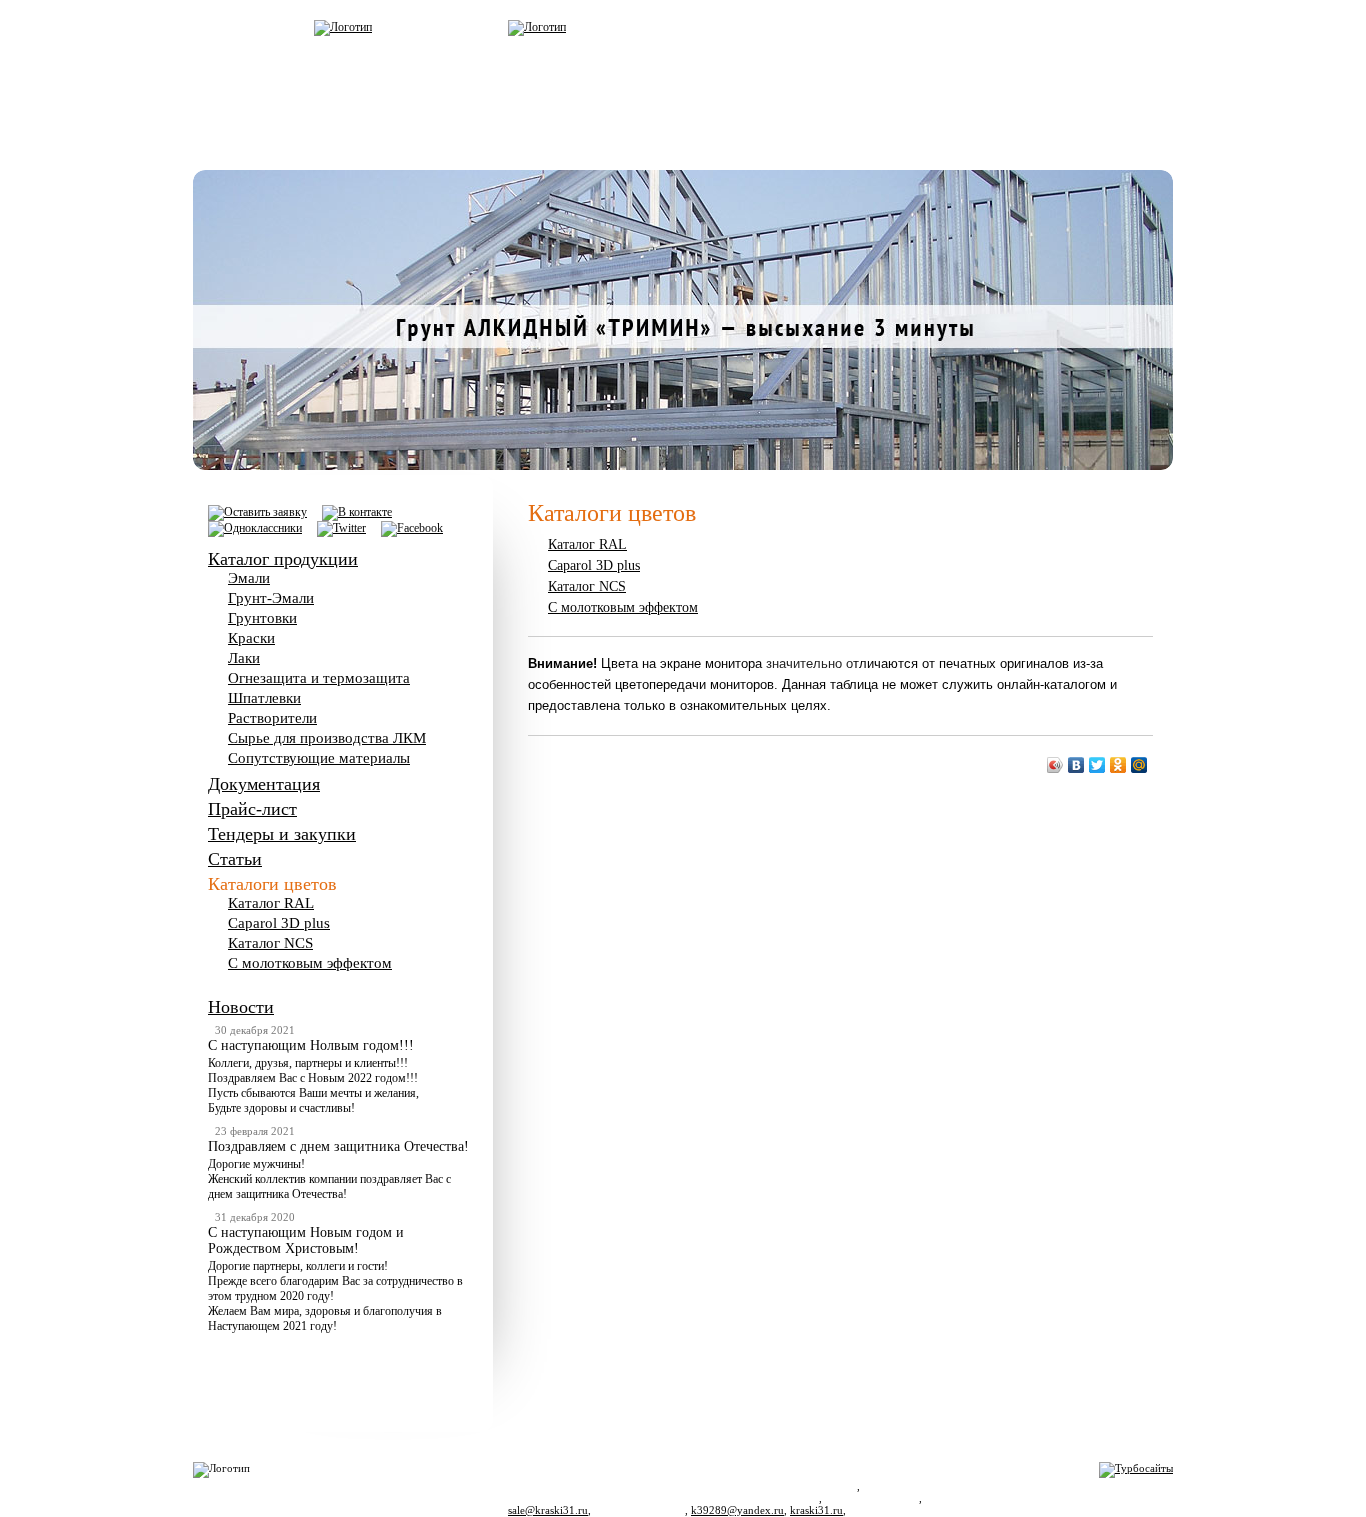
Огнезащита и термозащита (319, 678)
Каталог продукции (283, 559)
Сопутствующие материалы (319, 758)
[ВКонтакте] (1076, 765)
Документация (264, 784)
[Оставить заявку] (257, 512)
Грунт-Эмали (271, 598)
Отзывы (691, 144)
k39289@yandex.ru (737, 1510)
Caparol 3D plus (279, 923)
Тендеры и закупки (282, 834)
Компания (441, 144)
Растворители (272, 718)
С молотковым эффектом (310, 963)
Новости (241, 1007)
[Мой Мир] (1139, 765)
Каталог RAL (271, 903)
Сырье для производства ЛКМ (327, 738)
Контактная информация (871, 144)
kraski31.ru (816, 1510)
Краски (251, 638)
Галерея (570, 144)
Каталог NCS (270, 943)
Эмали (249, 578)
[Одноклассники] (1118, 765)
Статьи (235, 859)
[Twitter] (1097, 765)
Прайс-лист (252, 809)
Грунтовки (262, 618)
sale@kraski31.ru (548, 1510)
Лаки (244, 658)
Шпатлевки (264, 698)
